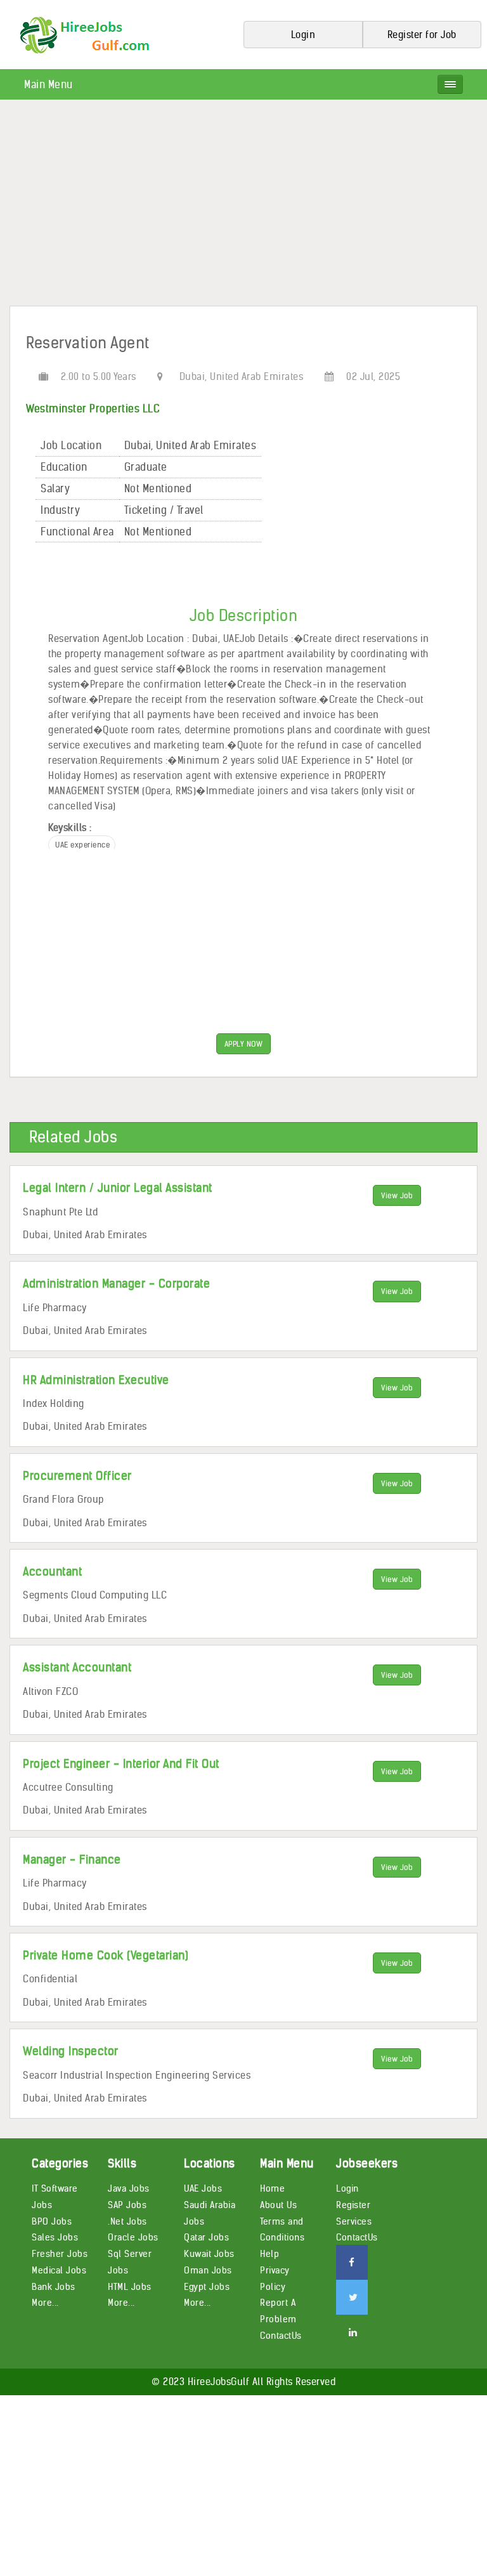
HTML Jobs (130, 2287)
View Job (397, 1195)
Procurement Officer (77, 1476)
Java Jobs (129, 2188)
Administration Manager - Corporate (116, 1284)
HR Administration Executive (96, 1380)
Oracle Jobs (133, 2237)
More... (45, 2303)
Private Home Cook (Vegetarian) (106, 1955)
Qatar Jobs (206, 2237)
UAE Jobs (203, 2188)
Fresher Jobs (60, 2254)
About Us (278, 2205)
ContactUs (281, 2336)
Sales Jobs (55, 2237)
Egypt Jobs (207, 2287)
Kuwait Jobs (209, 2254)
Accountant (52, 1572)
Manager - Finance (72, 1860)
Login (347, 2188)
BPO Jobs (52, 2221)
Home (272, 2188)
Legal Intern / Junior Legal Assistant (118, 1188)
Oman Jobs (208, 2270)
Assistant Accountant (77, 1667)
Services (354, 2221)
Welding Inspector (71, 2051)
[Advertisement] (243, 207)
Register (353, 2205)
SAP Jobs (127, 2205)
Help (269, 2254)
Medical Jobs (59, 2270)
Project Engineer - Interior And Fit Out (121, 1764)
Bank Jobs (54, 2287)
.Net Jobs (127, 2221)
